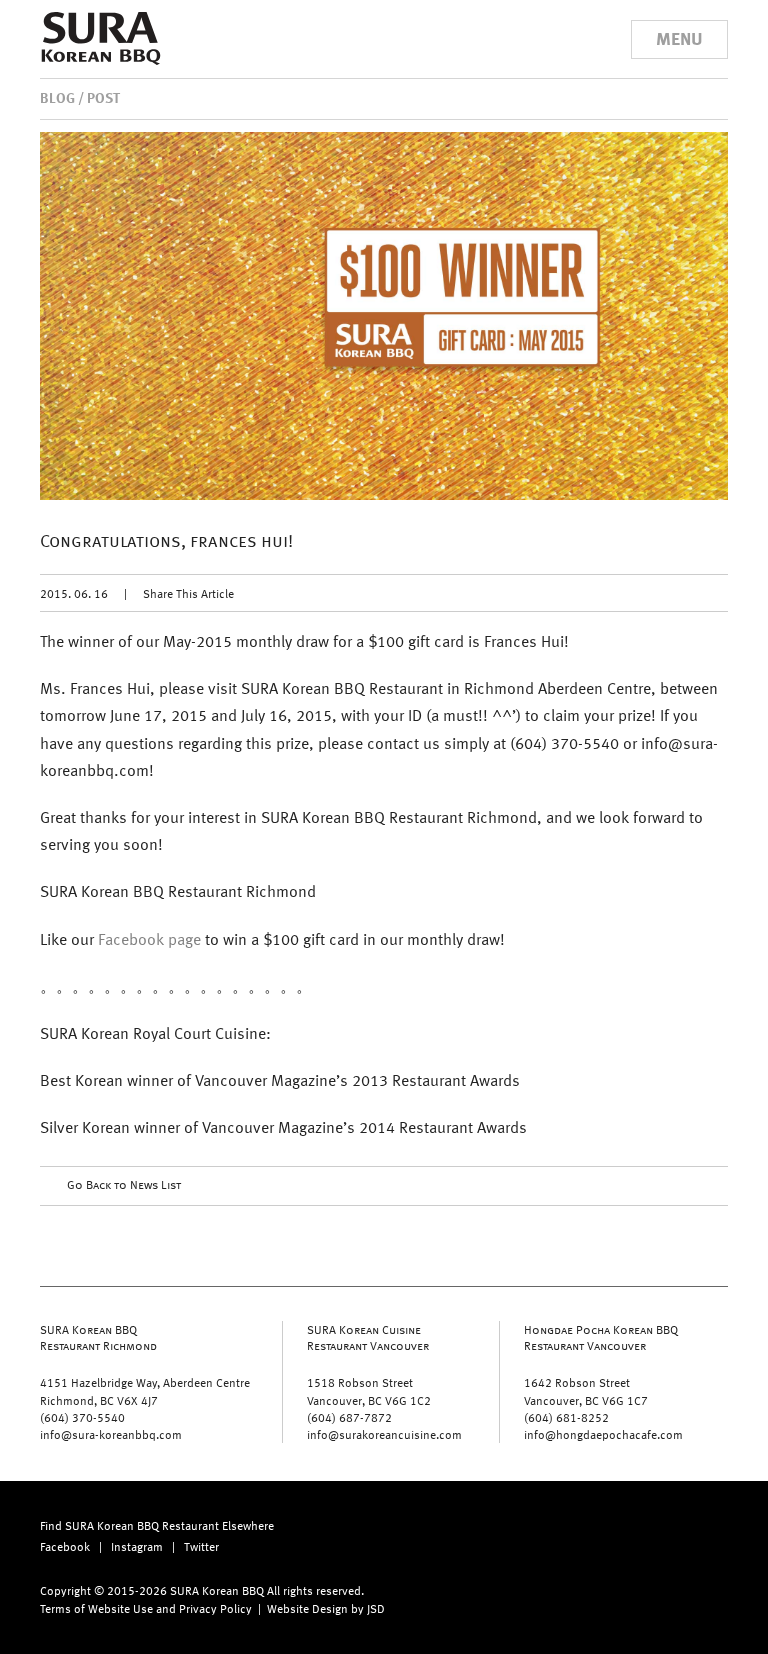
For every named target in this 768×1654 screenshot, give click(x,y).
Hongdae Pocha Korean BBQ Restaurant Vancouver (601, 1337)
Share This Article (188, 593)
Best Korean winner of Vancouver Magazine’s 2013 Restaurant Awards (280, 1080)
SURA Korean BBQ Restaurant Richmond (98, 1337)
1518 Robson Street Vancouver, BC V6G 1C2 (369, 1390)
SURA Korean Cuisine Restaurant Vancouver (368, 1337)
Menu (679, 37)
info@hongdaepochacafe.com (603, 1434)
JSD (376, 1608)
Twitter (201, 1546)
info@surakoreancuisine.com (384, 1434)
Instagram (137, 1546)
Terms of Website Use (96, 1608)
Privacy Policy (215, 1608)
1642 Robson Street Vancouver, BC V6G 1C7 (586, 1390)
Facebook (65, 1546)
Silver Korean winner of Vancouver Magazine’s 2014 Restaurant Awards (283, 1127)
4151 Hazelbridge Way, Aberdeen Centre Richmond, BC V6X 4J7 (145, 1390)
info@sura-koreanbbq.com (111, 1434)
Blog (57, 97)
